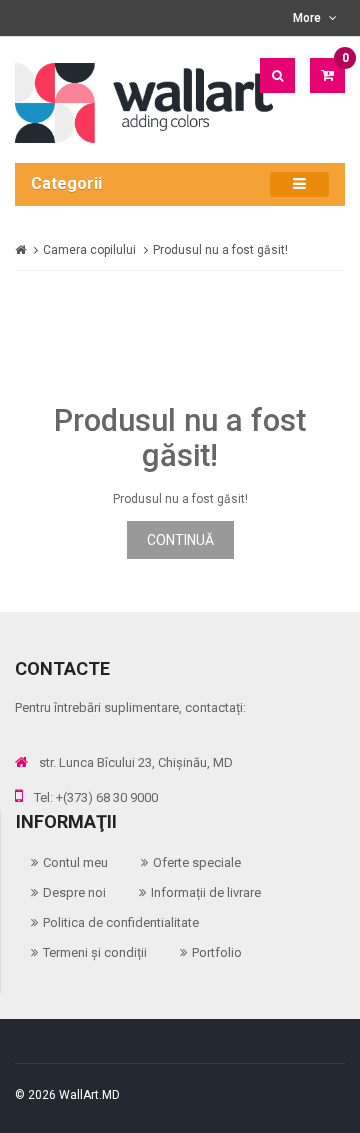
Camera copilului (89, 250)
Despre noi (74, 892)
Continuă (180, 540)
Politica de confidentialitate (121, 922)
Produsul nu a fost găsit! (220, 250)
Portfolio (217, 952)
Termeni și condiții (95, 952)
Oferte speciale (197, 862)
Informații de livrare (206, 892)
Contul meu (75, 862)
